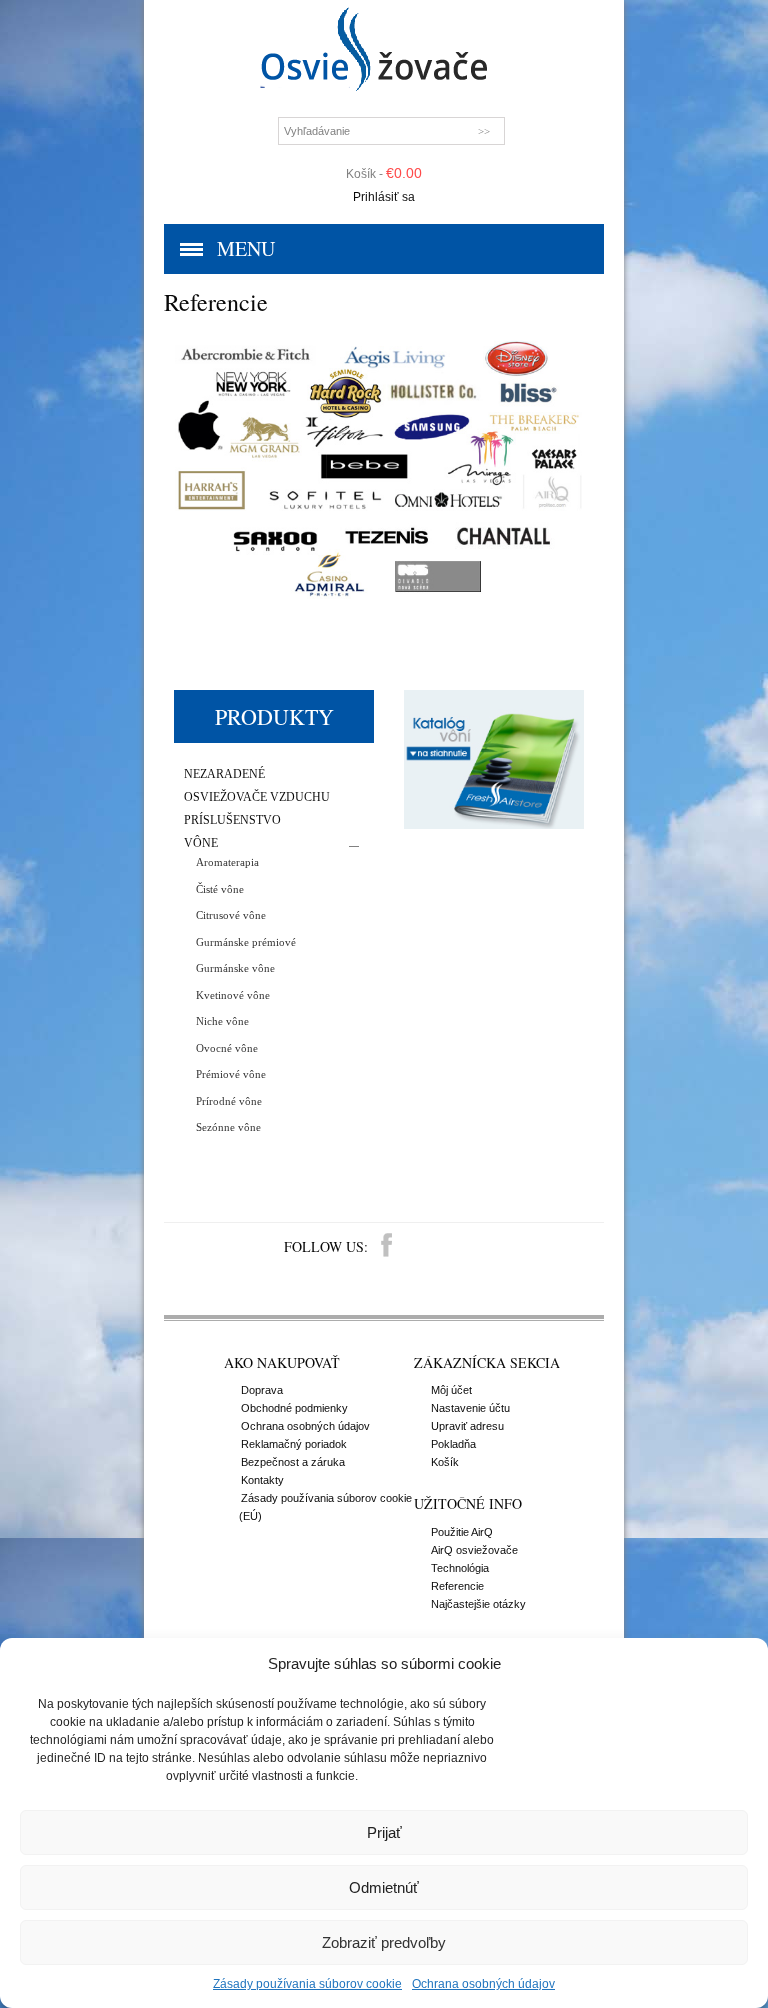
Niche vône (222, 1021)
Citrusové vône (231, 915)
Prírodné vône (229, 1101)
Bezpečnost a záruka (293, 1462)
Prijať (384, 1832)
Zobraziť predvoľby (384, 1942)
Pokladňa (453, 1444)
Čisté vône (220, 889)
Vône (201, 843)
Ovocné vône (227, 1048)
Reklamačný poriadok (294, 1444)
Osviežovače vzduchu (257, 797)
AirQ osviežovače (474, 1550)
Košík (445, 1462)
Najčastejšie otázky (478, 1604)
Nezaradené (224, 774)
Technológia (460, 1568)
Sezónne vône (228, 1127)
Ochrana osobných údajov (483, 1984)
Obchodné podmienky (294, 1408)
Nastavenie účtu (470, 1408)
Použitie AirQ (462, 1532)
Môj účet (451, 1390)
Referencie (457, 1586)
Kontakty (262, 1480)
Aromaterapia (227, 862)
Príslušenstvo (232, 820)
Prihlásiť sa (384, 197)
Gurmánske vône (235, 968)
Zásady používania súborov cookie (307, 1984)
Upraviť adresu (467, 1426)
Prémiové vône (231, 1074)
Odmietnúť (384, 1887)
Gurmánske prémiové (246, 942)
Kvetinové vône (233, 995)
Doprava (262, 1390)
